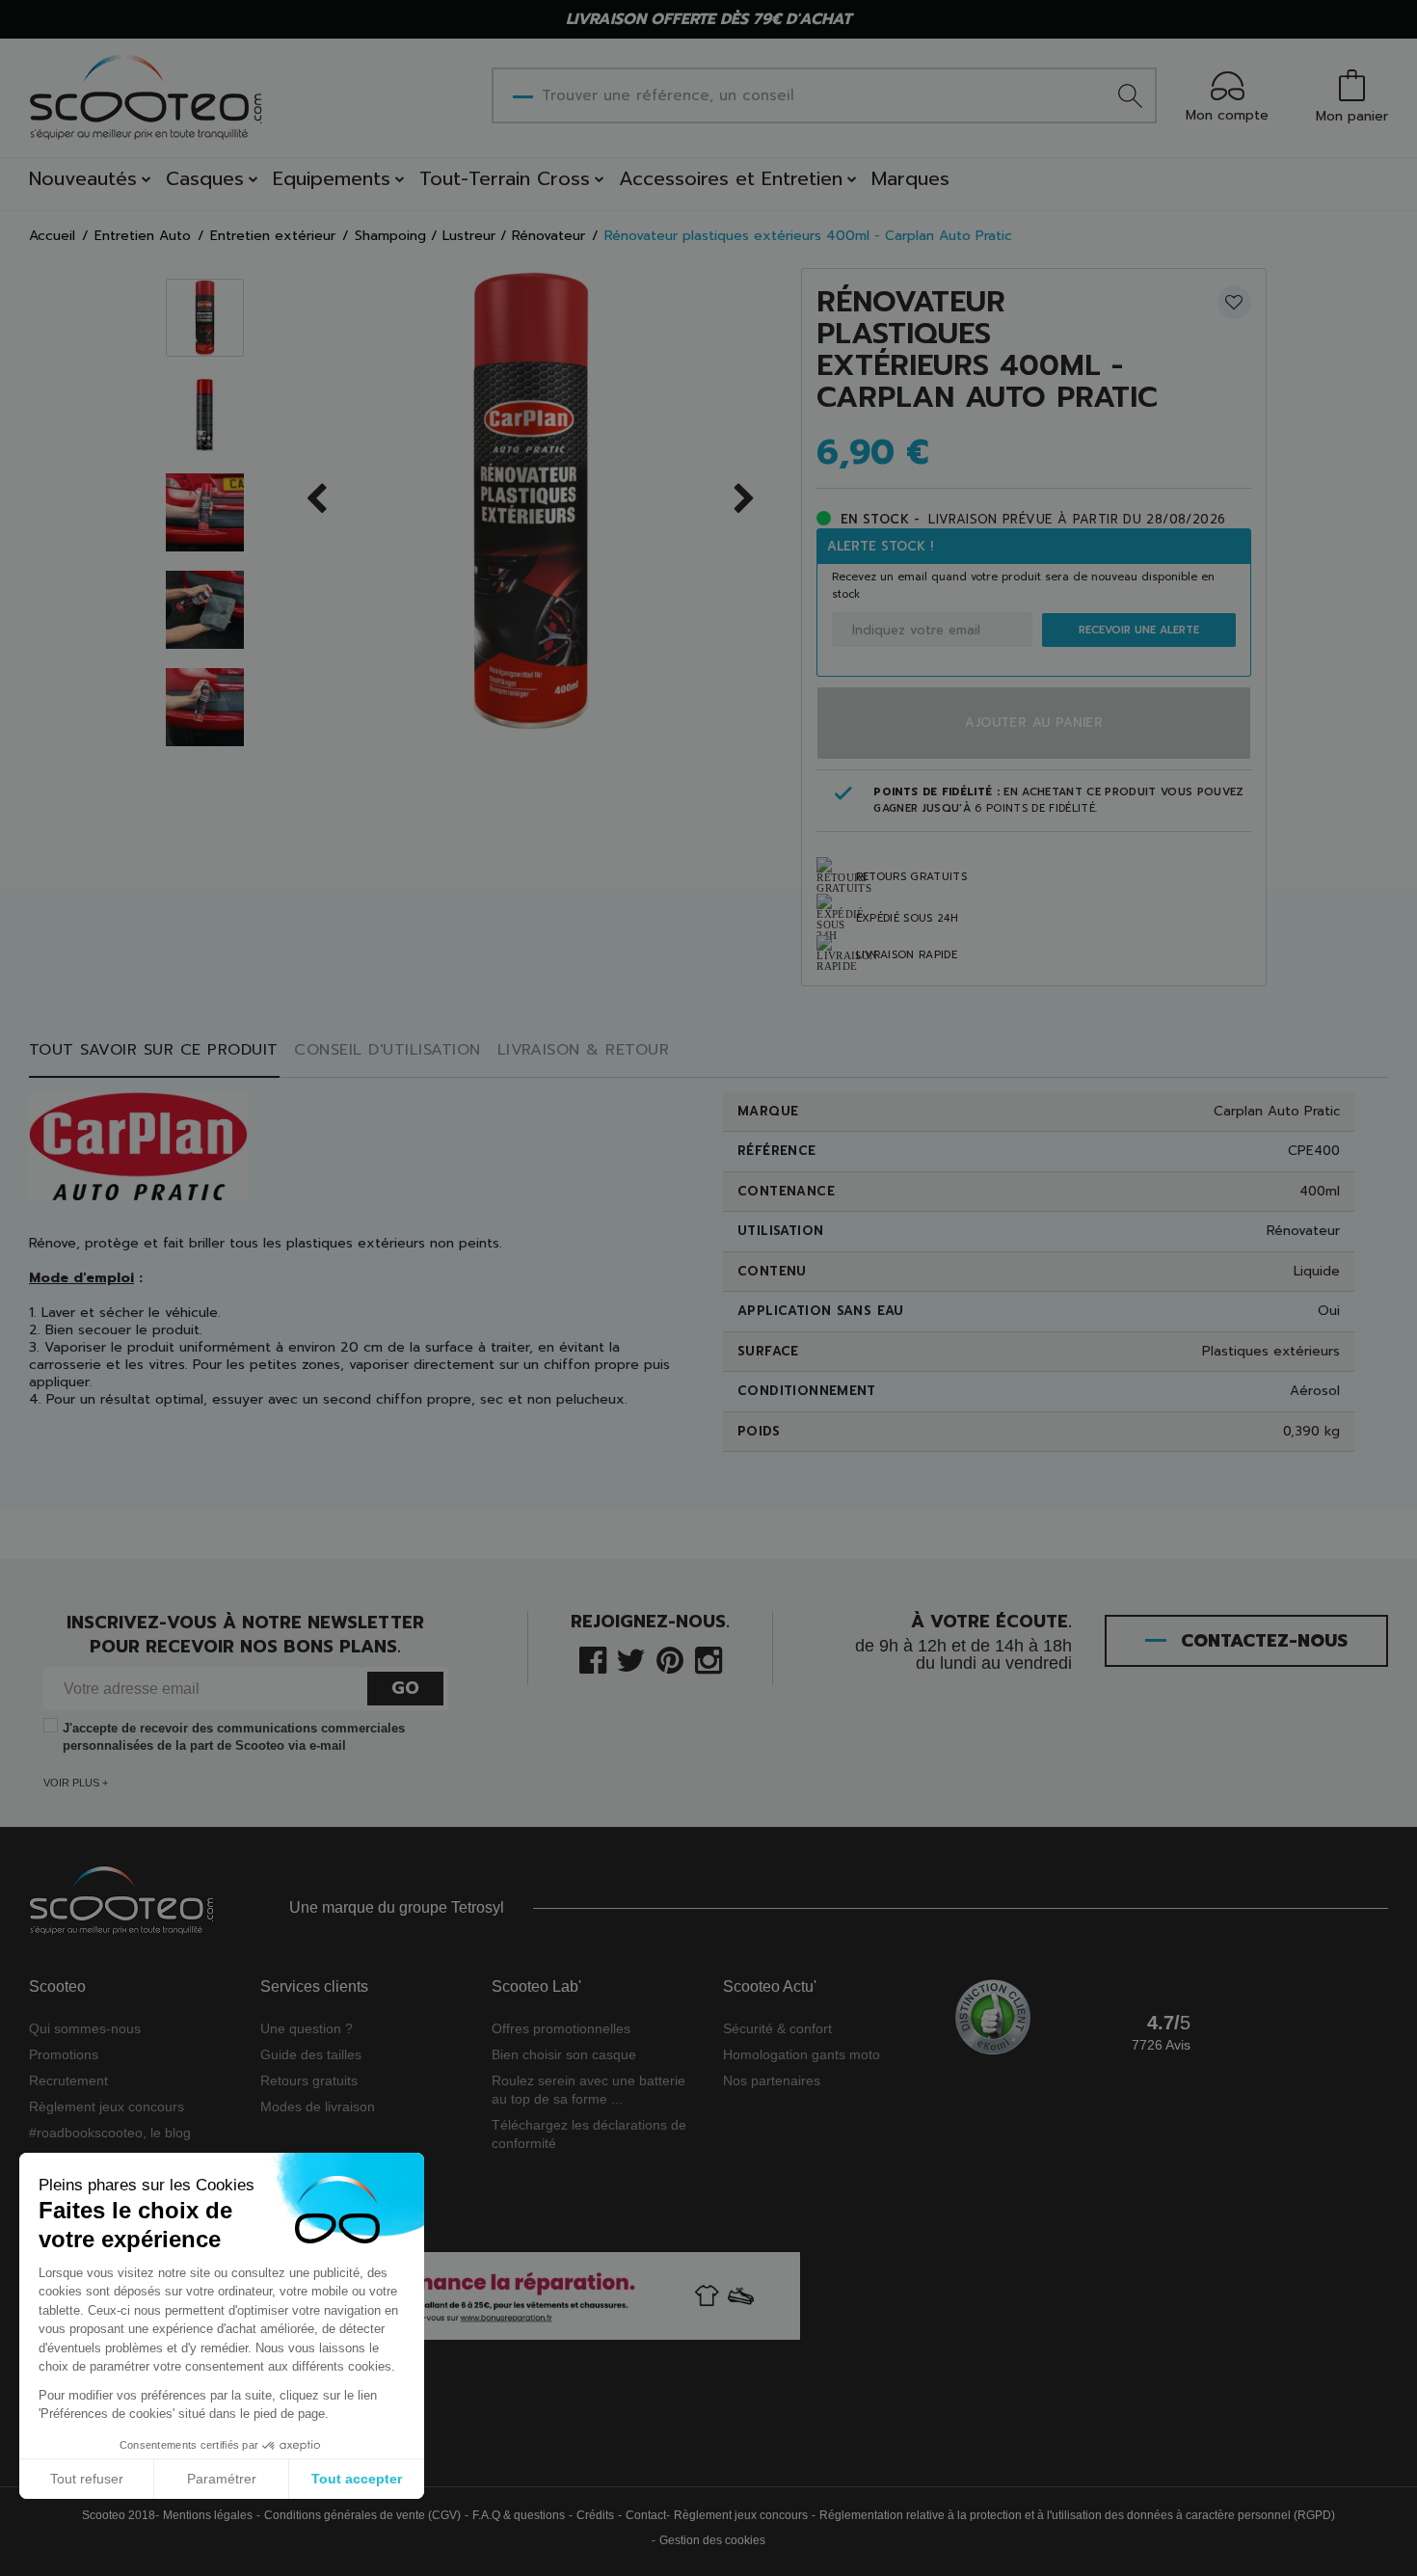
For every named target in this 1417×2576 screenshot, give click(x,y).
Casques (205, 178)
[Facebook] (593, 1659)
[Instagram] (708, 1659)
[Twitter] (631, 1659)
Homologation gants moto (802, 2054)
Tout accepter (357, 2479)
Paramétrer (222, 2479)
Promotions (64, 2054)
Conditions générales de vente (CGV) (362, 2515)
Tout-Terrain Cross (505, 178)
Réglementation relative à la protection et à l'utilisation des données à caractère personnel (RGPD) (1077, 2515)
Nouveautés (83, 178)
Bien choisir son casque (564, 2054)
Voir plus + (76, 1783)
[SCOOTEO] (147, 97)
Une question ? (307, 2028)
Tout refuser (87, 2479)
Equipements (332, 178)
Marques (910, 178)
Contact (646, 2515)
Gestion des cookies (712, 2540)
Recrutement (68, 2080)
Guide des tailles (311, 2054)
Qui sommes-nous (85, 2028)
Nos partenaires (772, 2080)
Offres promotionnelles (561, 2028)
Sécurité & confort (777, 2028)
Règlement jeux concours (107, 2106)
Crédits (595, 2515)
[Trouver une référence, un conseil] (1131, 95)
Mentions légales (208, 2515)
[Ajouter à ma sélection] (1234, 302)
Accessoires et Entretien (731, 178)
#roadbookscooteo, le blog (110, 2133)
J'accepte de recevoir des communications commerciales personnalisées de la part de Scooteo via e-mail (234, 1737)
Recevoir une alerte (1139, 630)
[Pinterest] (670, 1659)
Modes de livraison (318, 2106)
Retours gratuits (309, 2080)
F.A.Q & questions (519, 2515)
